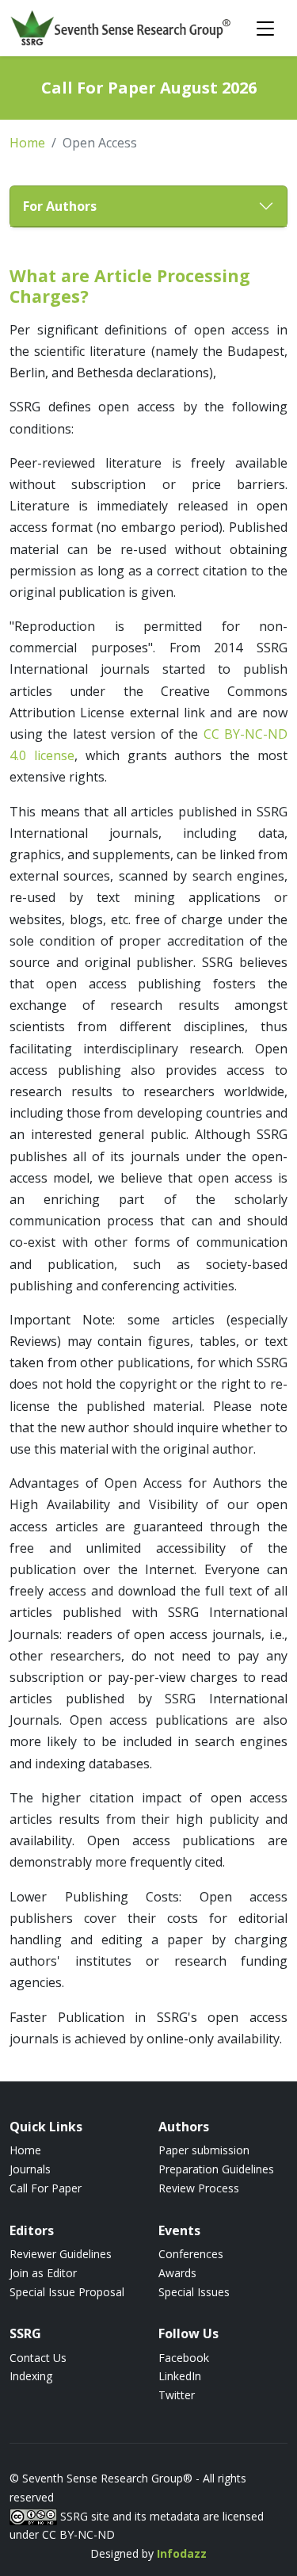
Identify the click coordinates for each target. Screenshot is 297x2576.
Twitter (177, 2395)
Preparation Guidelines (216, 2169)
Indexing (31, 2376)
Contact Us (38, 2358)
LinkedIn (180, 2376)
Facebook (184, 2358)
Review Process (199, 2188)
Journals (30, 2169)
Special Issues (194, 2292)
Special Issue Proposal (67, 2292)
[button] (148, 206)
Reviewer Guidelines (61, 2254)
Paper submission (204, 2150)
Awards (177, 2273)
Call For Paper (46, 2188)
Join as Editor (43, 2273)
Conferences (191, 2254)
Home (27, 143)
